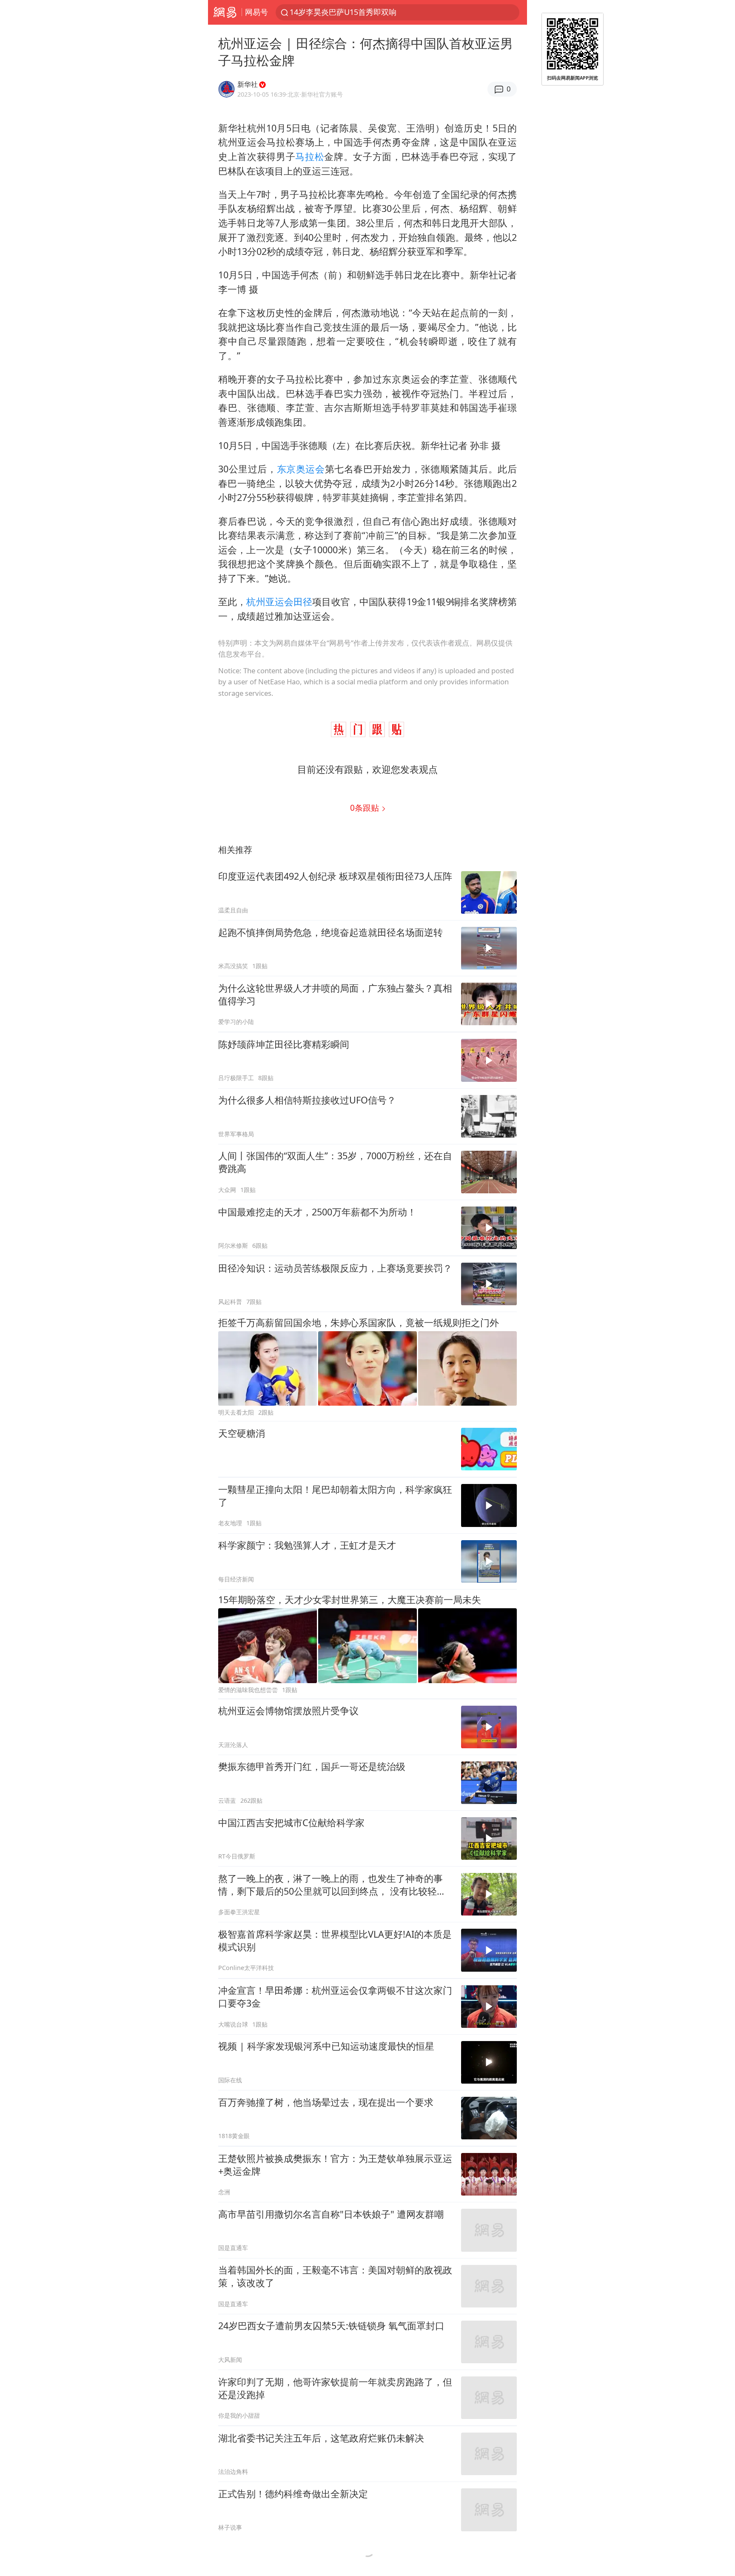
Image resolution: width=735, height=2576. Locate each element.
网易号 (256, 12)
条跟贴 (366, 808)
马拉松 (310, 156)
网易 (225, 12)
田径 (303, 602)
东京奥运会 (301, 469)
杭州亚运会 (270, 602)
